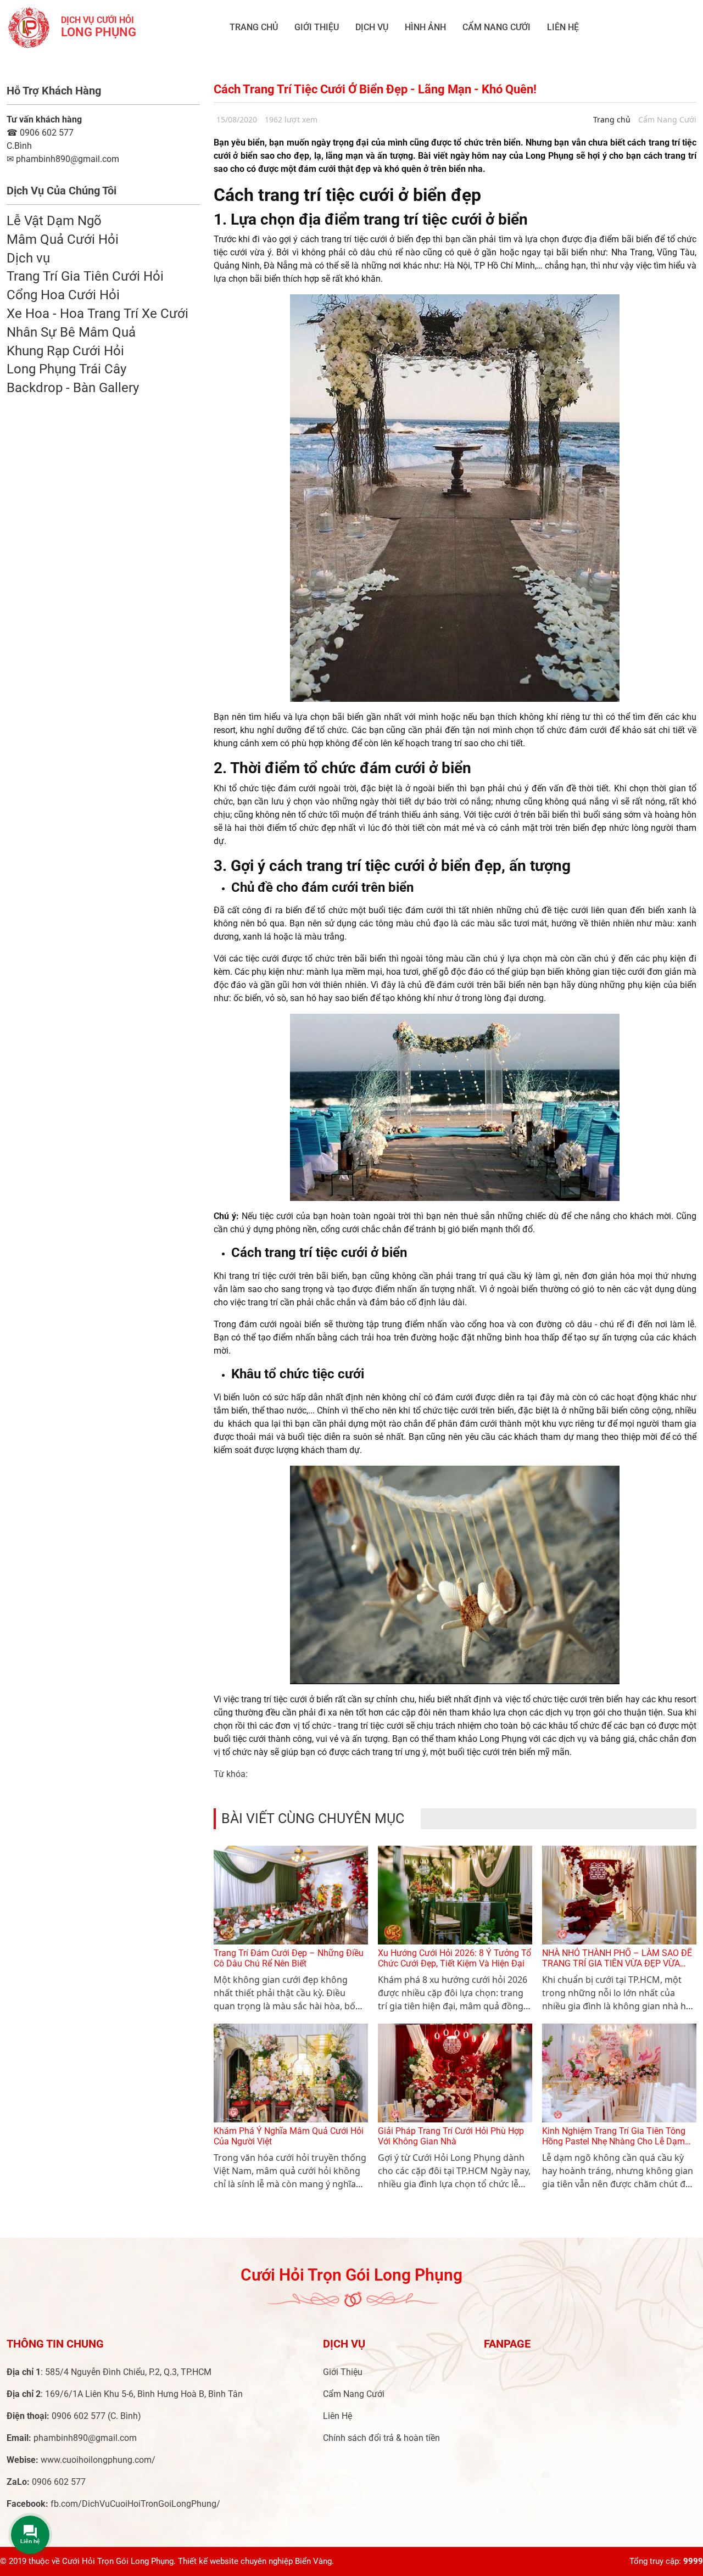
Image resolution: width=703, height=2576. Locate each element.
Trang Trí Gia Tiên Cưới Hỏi (85, 276)
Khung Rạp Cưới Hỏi (65, 351)
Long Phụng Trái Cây (66, 369)
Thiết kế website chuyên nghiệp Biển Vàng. (256, 2561)
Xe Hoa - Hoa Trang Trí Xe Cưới (97, 314)
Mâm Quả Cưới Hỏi (63, 239)
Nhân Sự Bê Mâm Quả (71, 332)
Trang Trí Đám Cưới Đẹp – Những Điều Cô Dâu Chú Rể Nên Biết (289, 1958)
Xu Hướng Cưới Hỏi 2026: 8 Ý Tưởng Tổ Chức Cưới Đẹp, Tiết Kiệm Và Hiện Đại (454, 1958)
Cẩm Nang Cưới (496, 27)
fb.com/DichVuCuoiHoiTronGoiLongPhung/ (135, 2504)
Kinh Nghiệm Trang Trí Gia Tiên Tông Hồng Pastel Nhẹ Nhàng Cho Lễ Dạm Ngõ (614, 2141)
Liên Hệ (563, 27)
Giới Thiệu (317, 27)
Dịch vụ (372, 27)
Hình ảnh (425, 27)
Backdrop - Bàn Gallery (73, 388)
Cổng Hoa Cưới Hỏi (63, 295)
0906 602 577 (40, 133)
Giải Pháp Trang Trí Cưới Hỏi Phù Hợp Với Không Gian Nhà (451, 2136)
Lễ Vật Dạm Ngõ (54, 221)
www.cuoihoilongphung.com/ (98, 2460)
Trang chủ (254, 27)
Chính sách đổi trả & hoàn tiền (381, 2438)
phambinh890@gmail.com (85, 2438)
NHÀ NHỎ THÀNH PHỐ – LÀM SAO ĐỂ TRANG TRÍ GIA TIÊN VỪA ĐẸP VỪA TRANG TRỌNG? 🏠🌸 (617, 1963)
